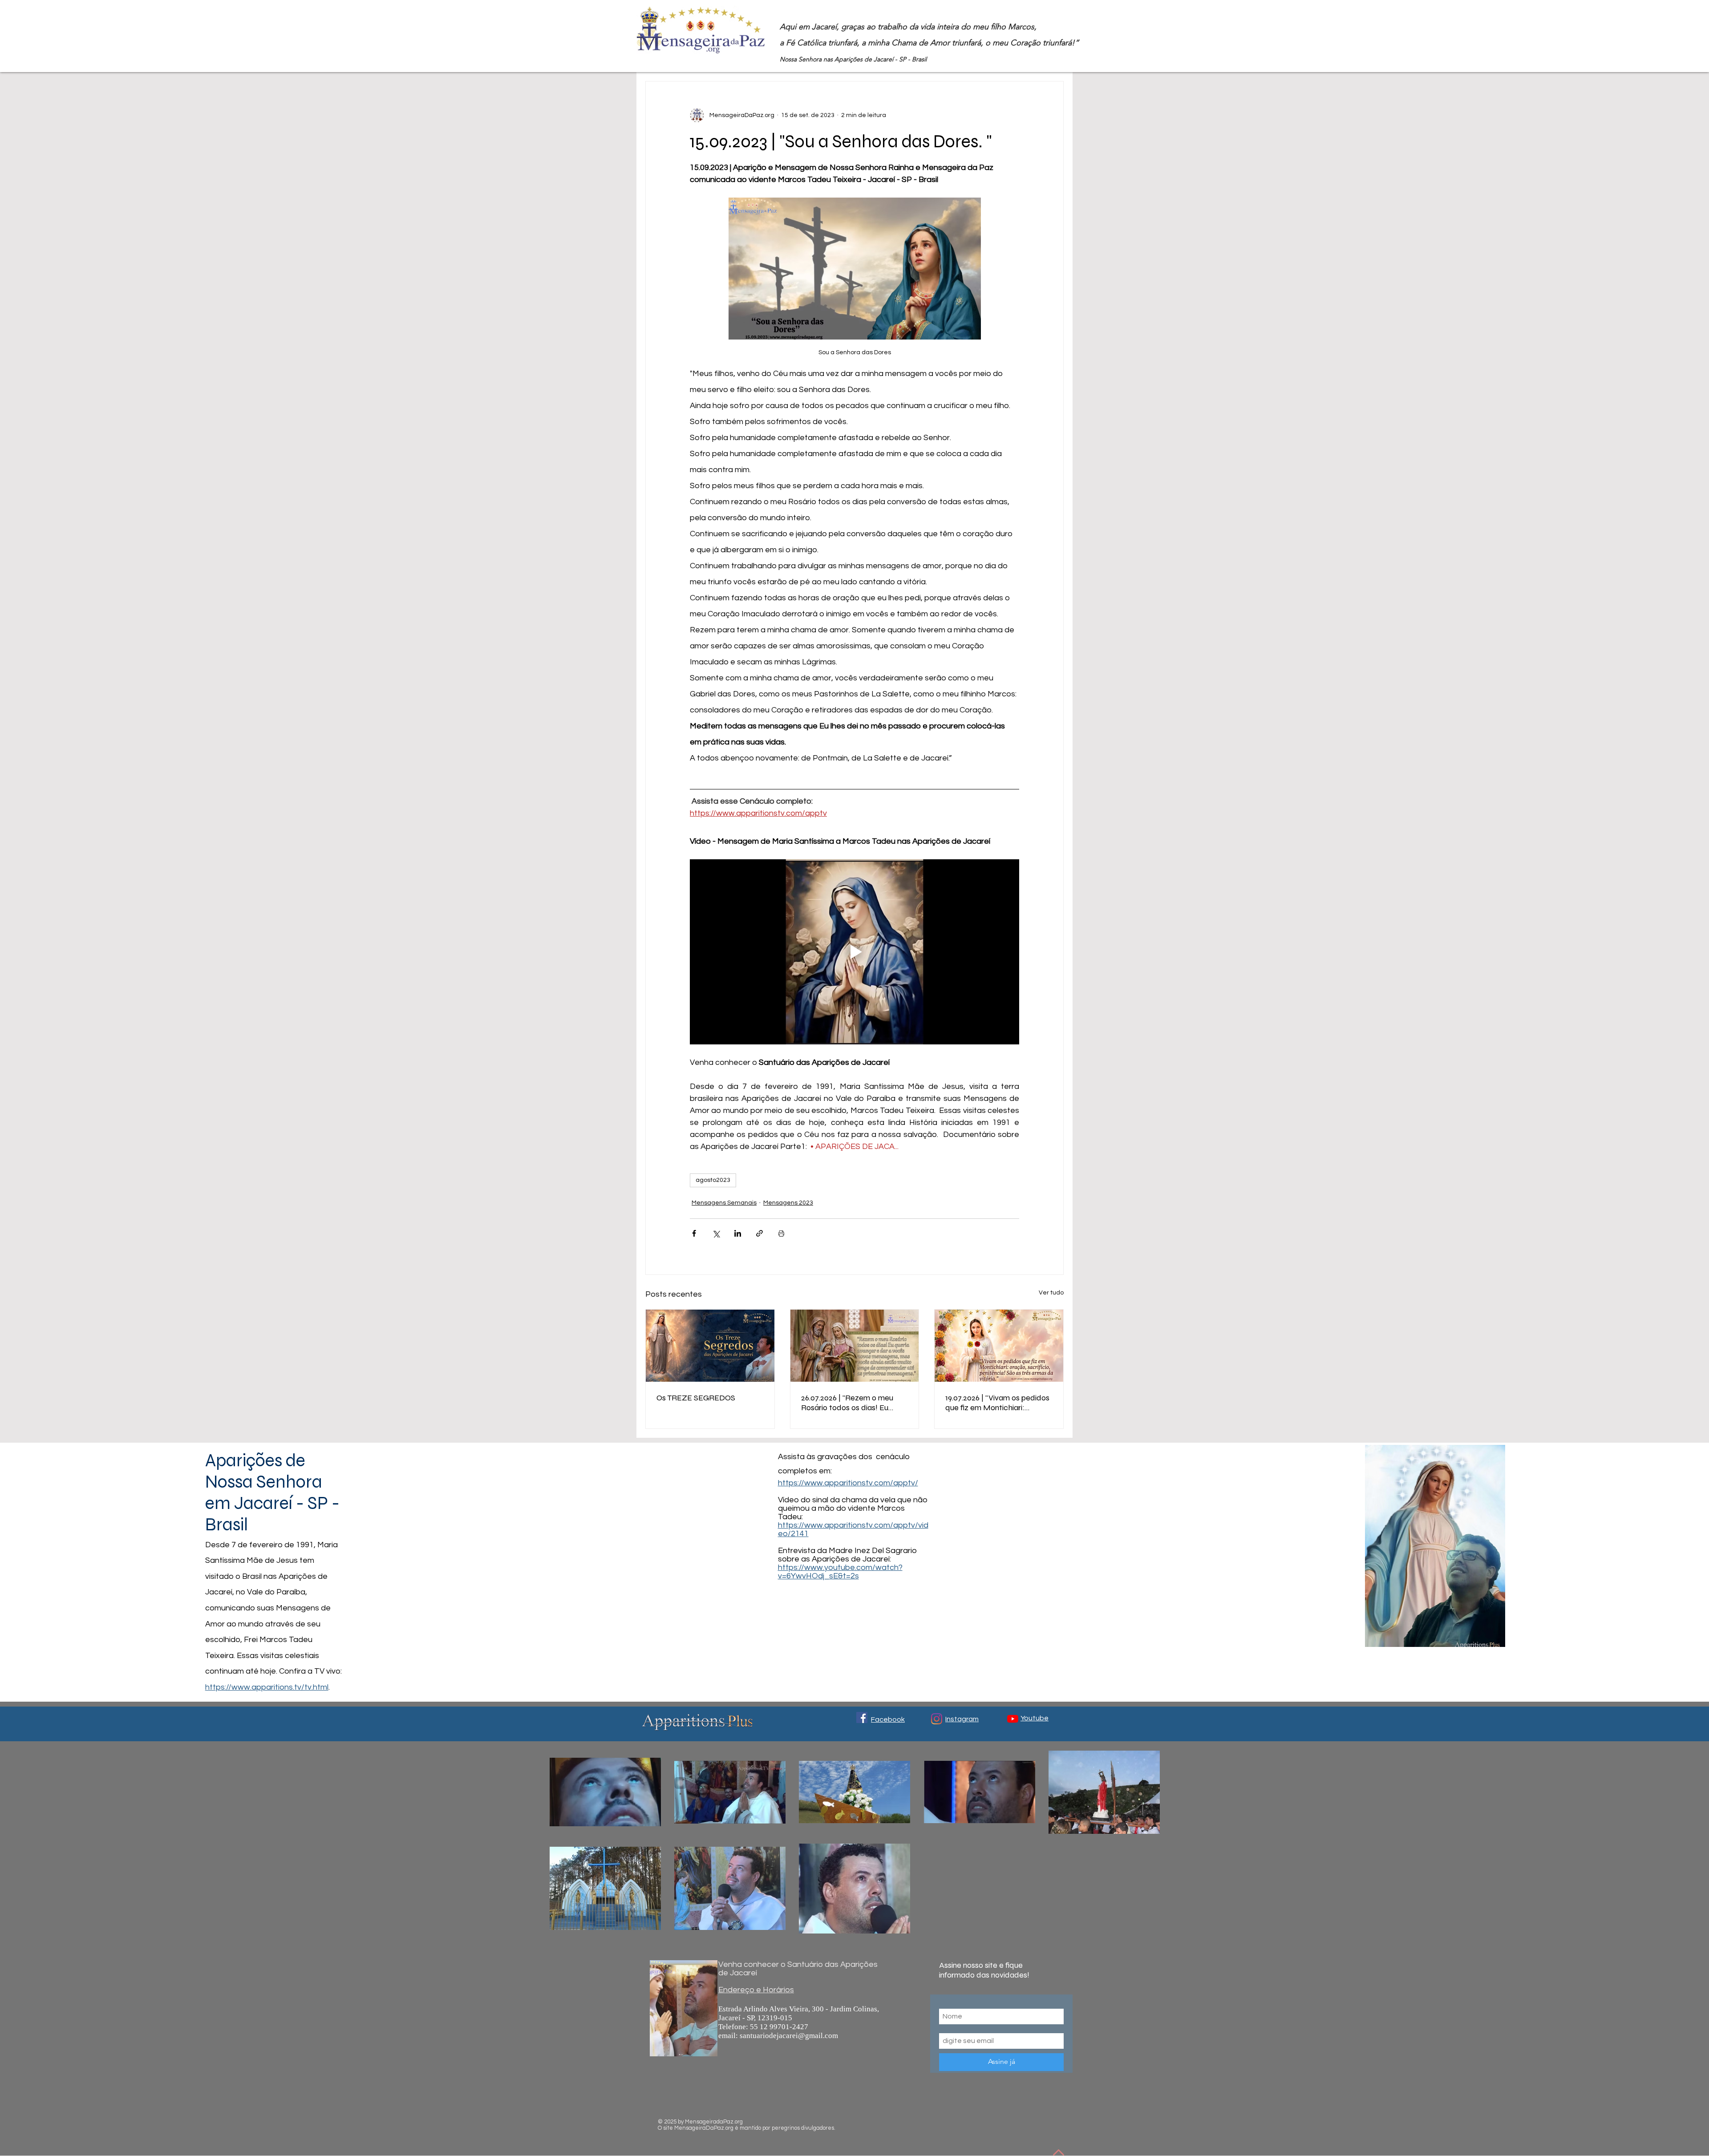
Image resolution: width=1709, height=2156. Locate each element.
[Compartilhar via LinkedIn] (738, 1233)
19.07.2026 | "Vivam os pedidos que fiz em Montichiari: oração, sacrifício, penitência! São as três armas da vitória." (997, 1403)
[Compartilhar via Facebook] (694, 1233)
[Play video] (854, 952)
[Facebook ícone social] (862, 1717)
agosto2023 (713, 1180)
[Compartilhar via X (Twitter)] (716, 1233)
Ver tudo (1051, 1293)
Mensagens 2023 (788, 1203)
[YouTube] (1013, 1719)
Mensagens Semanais (724, 1203)
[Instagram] (937, 1719)
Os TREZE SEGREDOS (696, 1398)
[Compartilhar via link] (759, 1233)
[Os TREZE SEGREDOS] (710, 1346)
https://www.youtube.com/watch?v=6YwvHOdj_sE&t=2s (840, 1572)
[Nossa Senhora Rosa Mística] (999, 1346)
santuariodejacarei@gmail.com (789, 2036)
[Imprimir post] (781, 1233)
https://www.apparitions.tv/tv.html (267, 1687)
